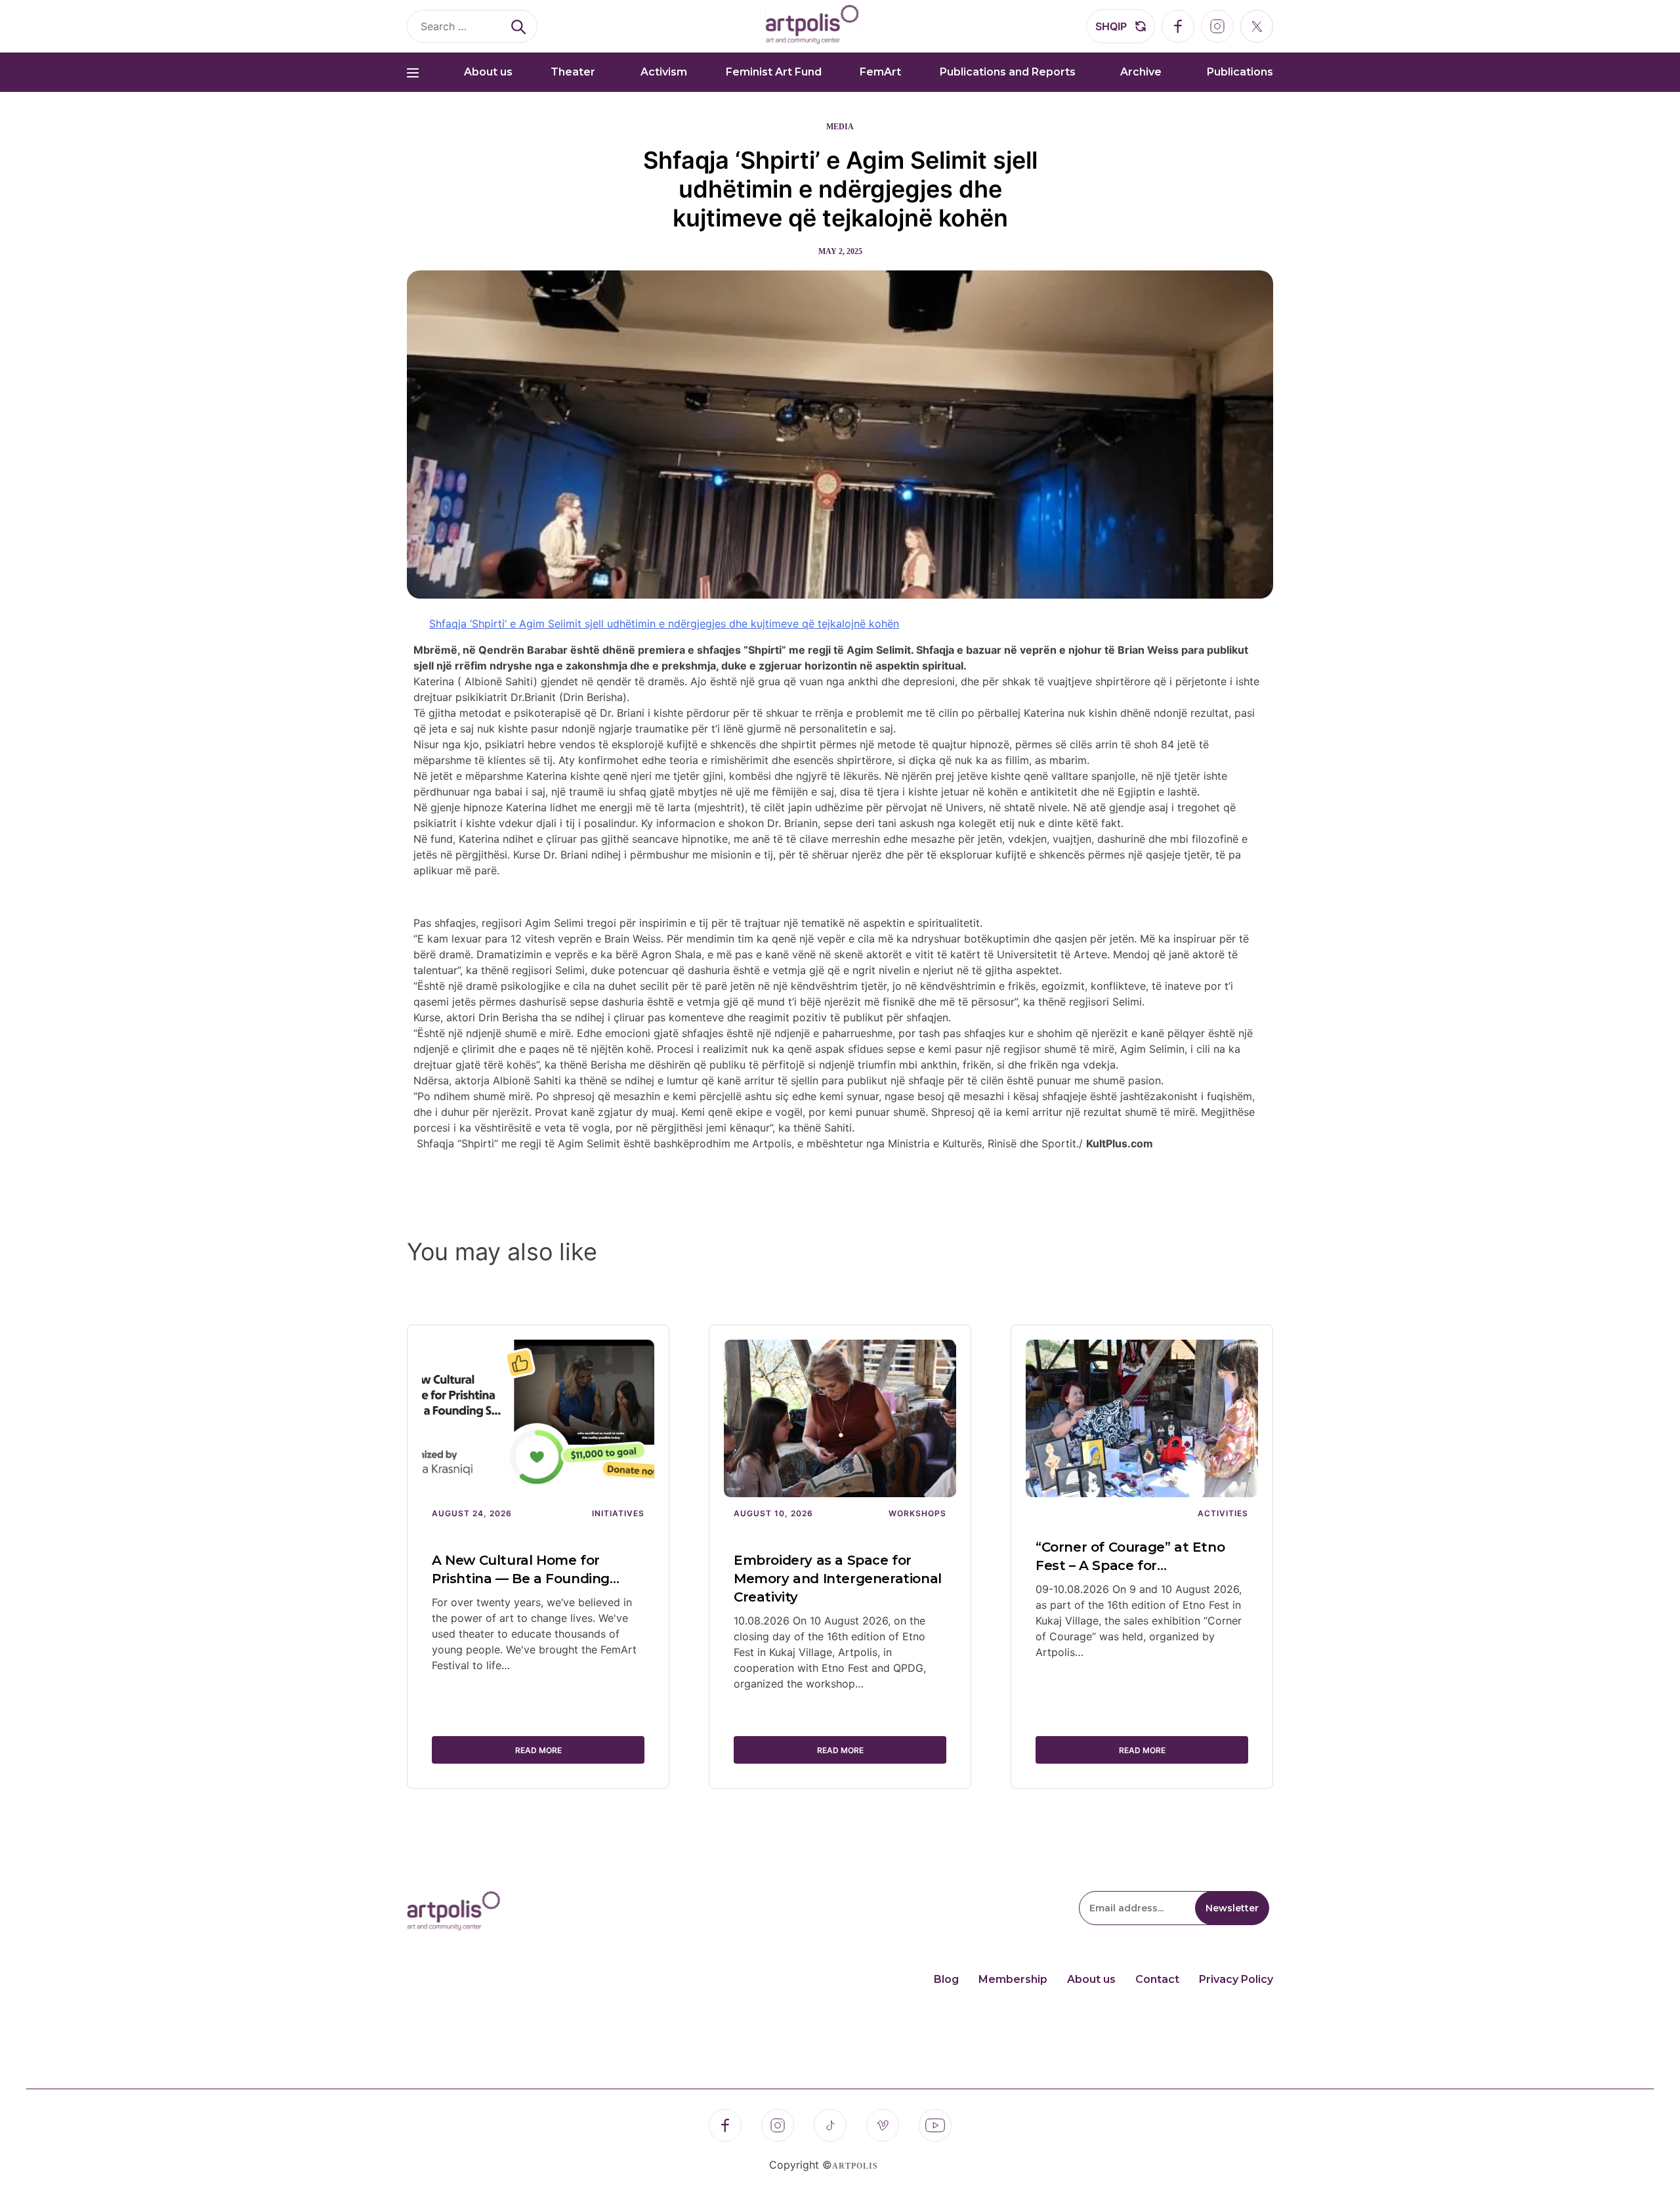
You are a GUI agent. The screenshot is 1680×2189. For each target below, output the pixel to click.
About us (488, 72)
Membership (1013, 1979)
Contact (1157, 1979)
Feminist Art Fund (774, 72)
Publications (1240, 72)
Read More (538, 1750)
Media (840, 127)
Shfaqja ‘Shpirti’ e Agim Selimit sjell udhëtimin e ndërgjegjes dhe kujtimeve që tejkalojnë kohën (840, 189)
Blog (946, 1979)
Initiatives (618, 1513)
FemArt (880, 72)
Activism (664, 72)
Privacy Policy (1236, 1979)
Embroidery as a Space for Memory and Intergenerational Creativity (838, 1579)
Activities (1223, 1513)
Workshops (917, 1513)
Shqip (1111, 26)
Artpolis (855, 2166)
